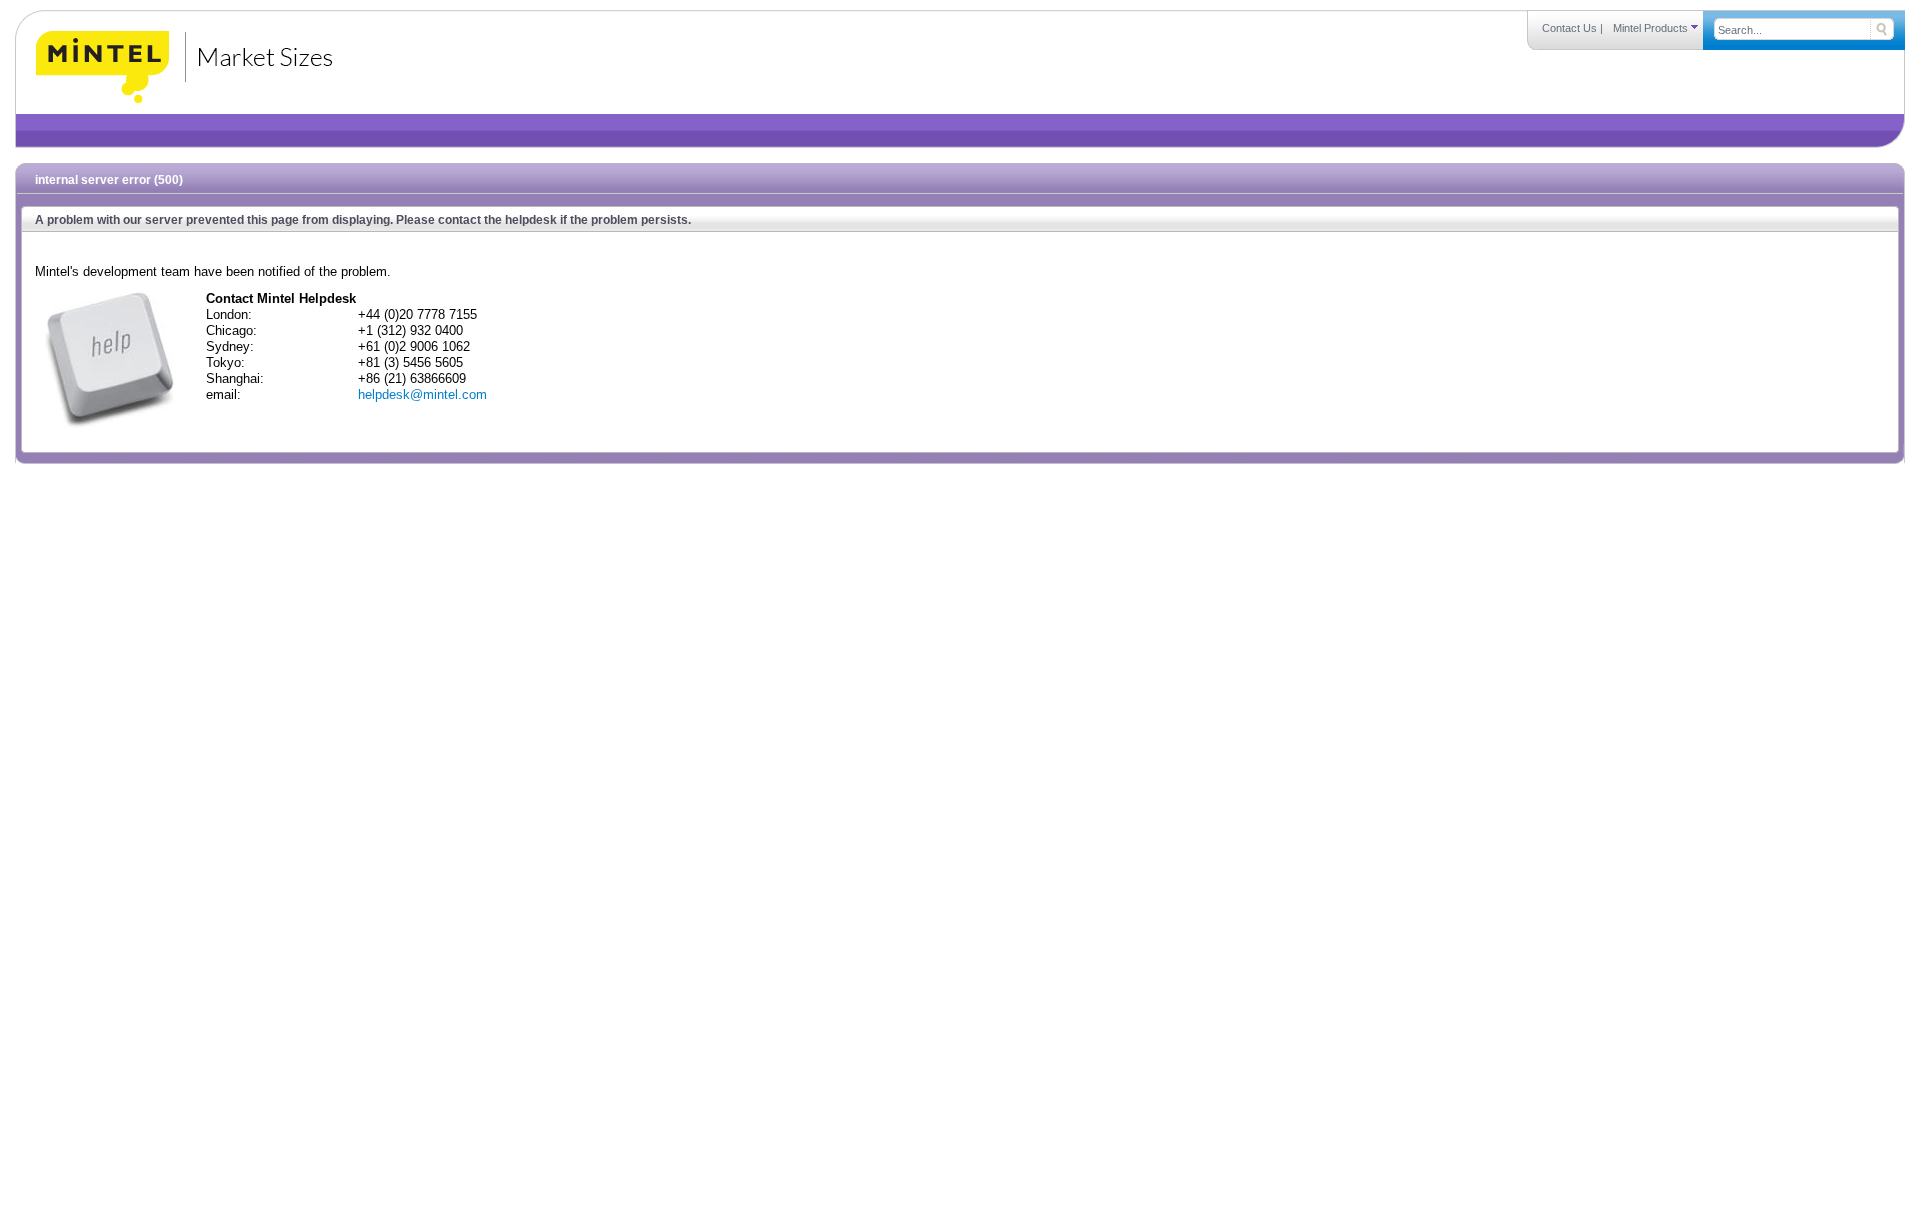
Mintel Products (1652, 28)
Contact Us (1569, 28)
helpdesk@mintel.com (422, 395)
